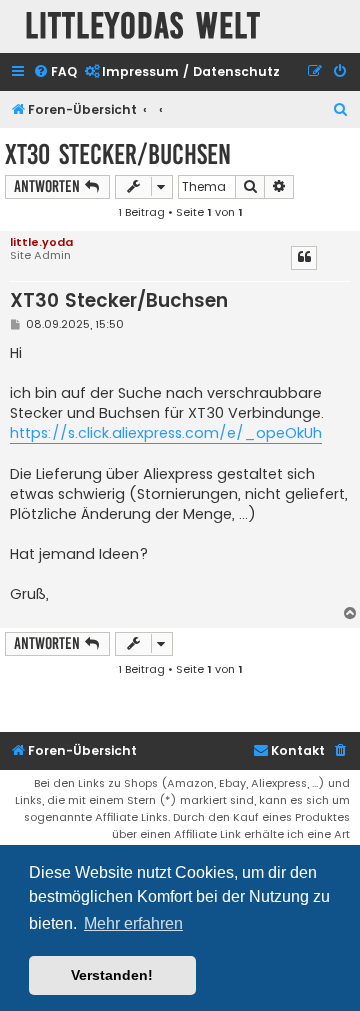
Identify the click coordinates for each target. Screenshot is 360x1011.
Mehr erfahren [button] (133, 923)
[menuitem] (55, 72)
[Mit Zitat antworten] (304, 258)
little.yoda (41, 242)
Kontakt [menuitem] (298, 750)
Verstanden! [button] (112, 975)
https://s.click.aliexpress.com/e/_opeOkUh (166, 433)
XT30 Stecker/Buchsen (118, 154)
